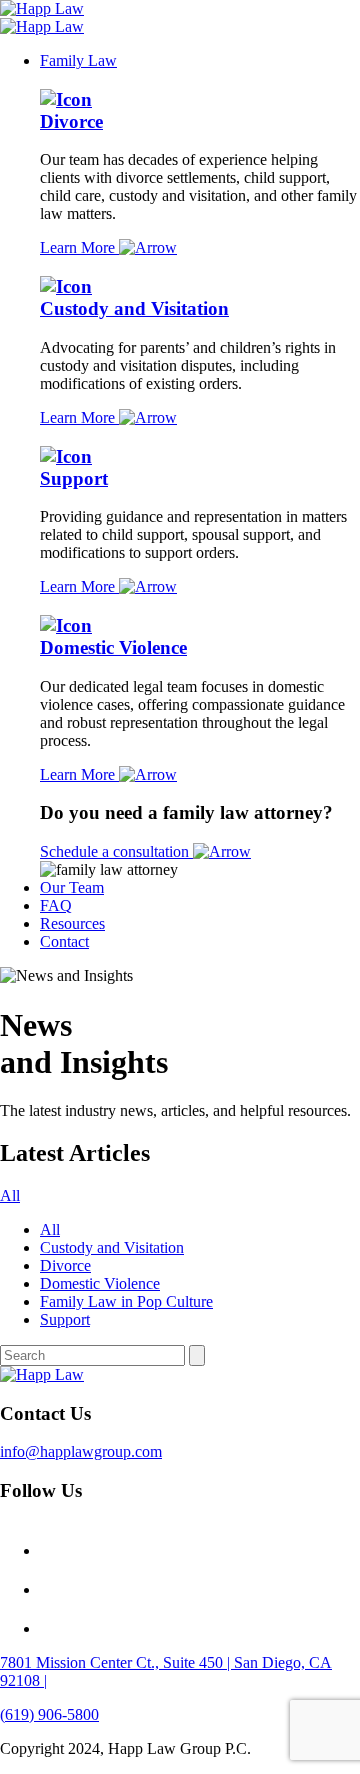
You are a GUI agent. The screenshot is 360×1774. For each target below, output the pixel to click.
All (10, 1195)
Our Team (72, 887)
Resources (72, 923)
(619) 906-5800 (49, 1714)
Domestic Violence (113, 647)
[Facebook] (57, 1589)
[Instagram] (57, 1550)
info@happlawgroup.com (81, 1451)
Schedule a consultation (116, 851)
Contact (64, 941)
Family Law (78, 60)
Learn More (79, 247)
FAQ (56, 905)
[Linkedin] (57, 1628)
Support (74, 478)
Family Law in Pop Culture (126, 1301)
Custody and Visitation (134, 308)
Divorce (71, 121)
